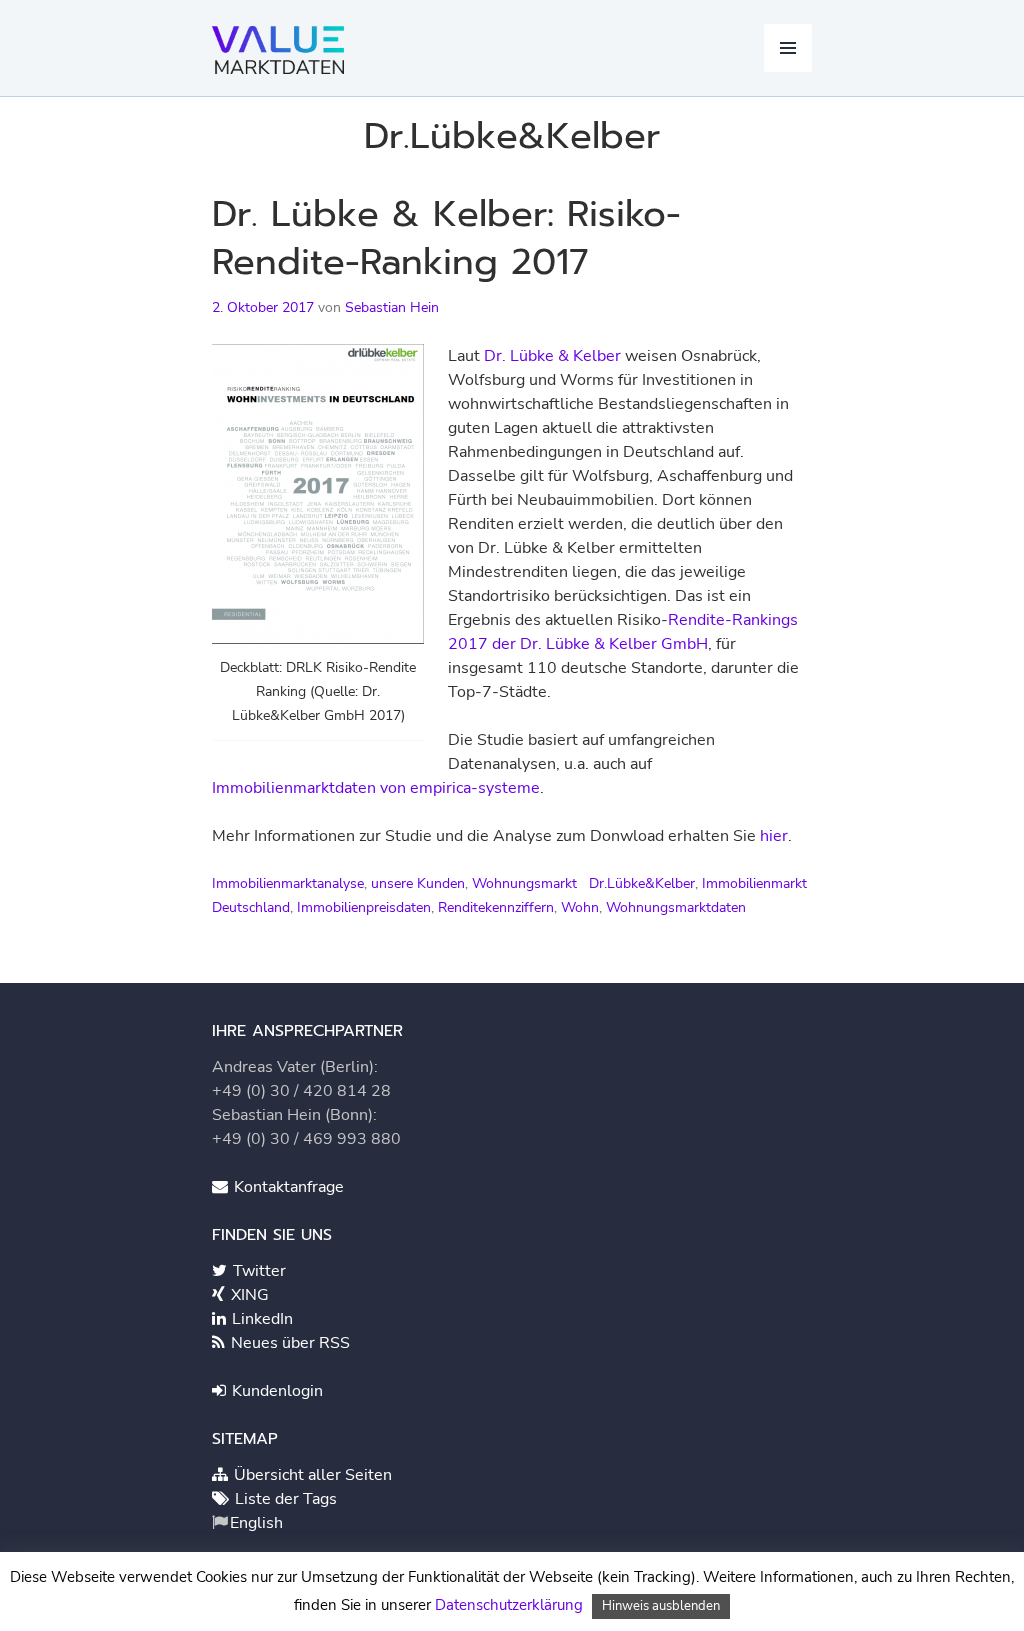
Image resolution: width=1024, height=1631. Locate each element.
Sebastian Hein (392, 307)
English (256, 1523)
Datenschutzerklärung (509, 1605)
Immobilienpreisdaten (364, 907)
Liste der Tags (284, 1499)
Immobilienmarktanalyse (288, 883)
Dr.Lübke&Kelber (642, 883)
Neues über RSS (288, 1343)
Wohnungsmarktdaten (676, 907)
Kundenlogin (275, 1391)
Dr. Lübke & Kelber (552, 356)
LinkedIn (260, 1319)
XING (248, 1295)
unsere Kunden (418, 883)
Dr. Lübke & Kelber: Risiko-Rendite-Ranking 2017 (446, 238)
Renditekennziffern (496, 907)
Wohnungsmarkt (524, 883)
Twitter (257, 1271)
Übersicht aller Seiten (311, 1475)
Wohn (580, 907)
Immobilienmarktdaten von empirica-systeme (376, 788)
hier (774, 836)
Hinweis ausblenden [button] (661, 1606)
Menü (788, 48)
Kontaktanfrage (287, 1187)
